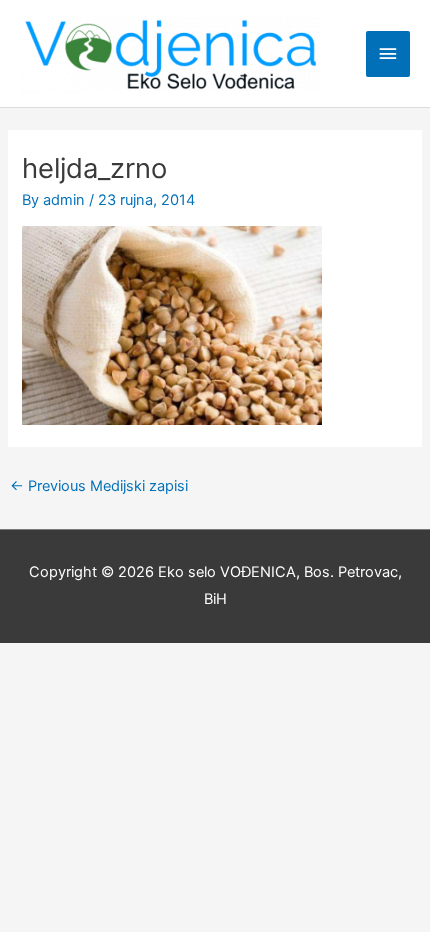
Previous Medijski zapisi (99, 486)
